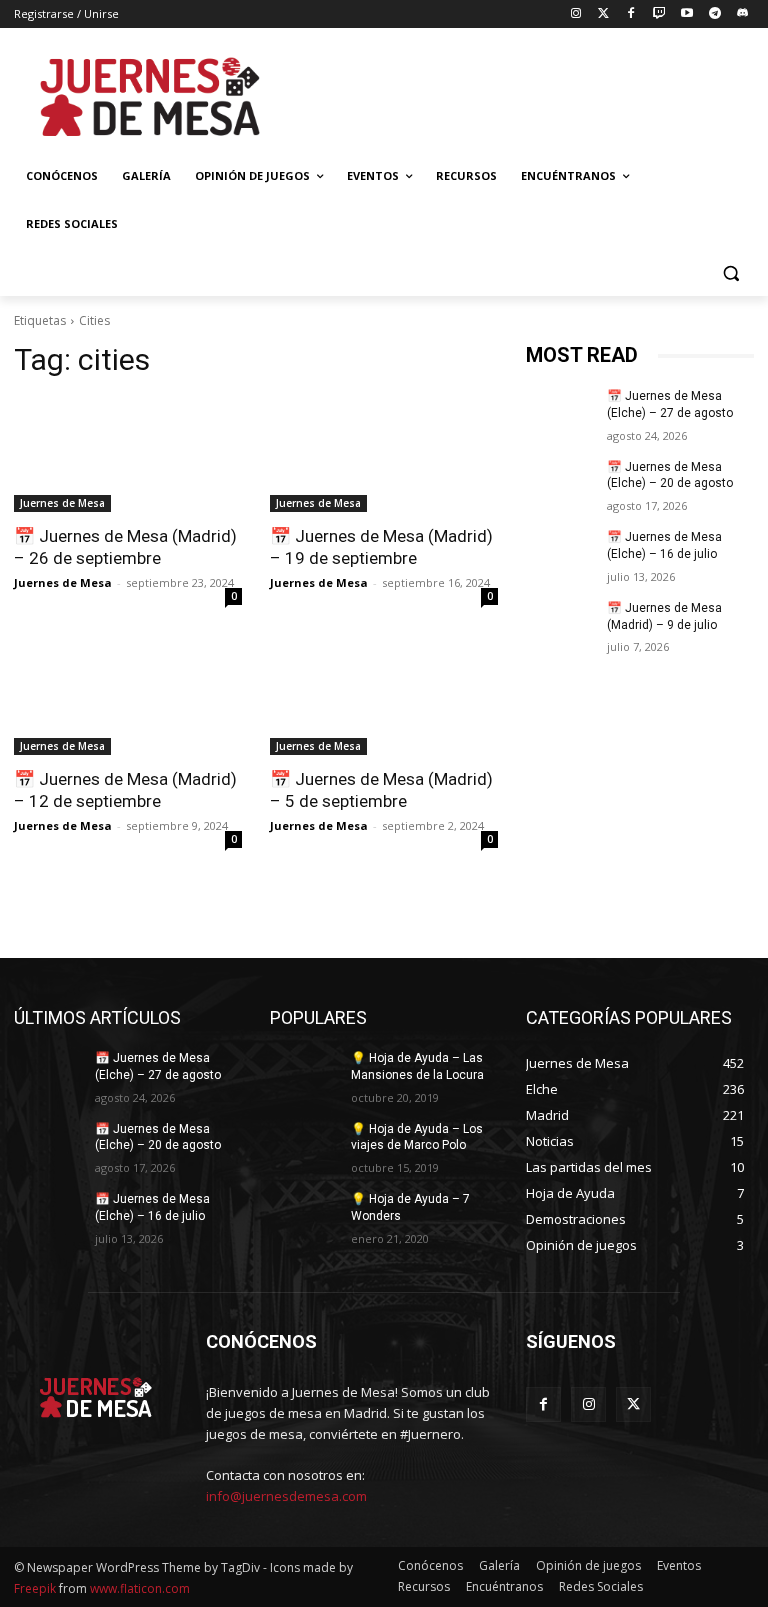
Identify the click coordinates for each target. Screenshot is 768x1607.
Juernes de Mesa (62, 503)
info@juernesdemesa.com (286, 1496)
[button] (730, 272)
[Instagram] (575, 14)
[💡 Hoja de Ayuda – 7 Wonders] (304, 1215)
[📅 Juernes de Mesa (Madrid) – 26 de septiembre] (128, 455)
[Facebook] (631, 14)
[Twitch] (659, 14)
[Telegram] (714, 14)
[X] (633, 1404)
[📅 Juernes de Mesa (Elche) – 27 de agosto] (560, 412)
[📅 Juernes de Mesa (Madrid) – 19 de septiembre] (384, 455)
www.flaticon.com (140, 1588)
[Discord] (742, 14)
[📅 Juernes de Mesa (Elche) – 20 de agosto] (560, 483)
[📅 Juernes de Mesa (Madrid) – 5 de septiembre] (384, 698)
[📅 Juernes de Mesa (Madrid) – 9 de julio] (560, 624)
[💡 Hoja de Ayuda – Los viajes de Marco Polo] (304, 1145)
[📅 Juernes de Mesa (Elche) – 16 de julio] (560, 553)
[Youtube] (687, 14)
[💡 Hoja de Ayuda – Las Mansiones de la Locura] (304, 1074)
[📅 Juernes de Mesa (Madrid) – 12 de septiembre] (128, 698)
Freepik (35, 1588)
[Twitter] (603, 14)
